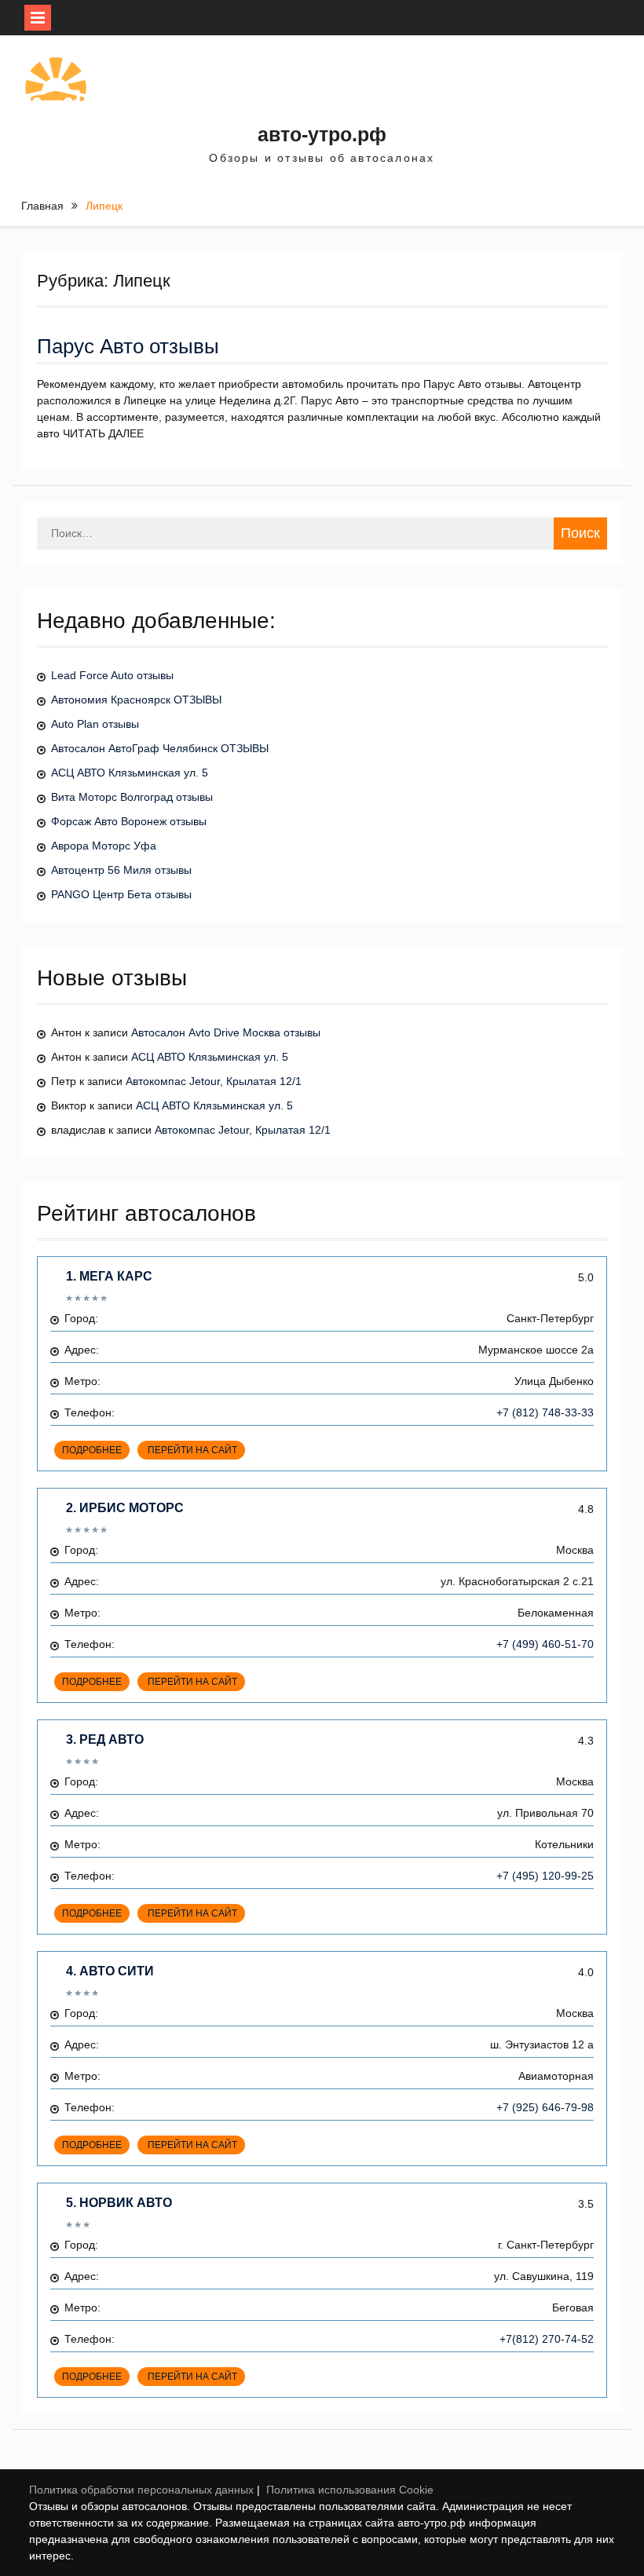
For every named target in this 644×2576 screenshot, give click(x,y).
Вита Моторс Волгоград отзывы (132, 797)
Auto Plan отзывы (95, 724)
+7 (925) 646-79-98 (545, 2107)
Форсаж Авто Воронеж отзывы (129, 821)
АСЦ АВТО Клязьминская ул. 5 (130, 773)
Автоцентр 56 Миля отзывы (121, 870)
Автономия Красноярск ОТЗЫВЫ (136, 700)
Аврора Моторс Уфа (104, 846)
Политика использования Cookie (350, 2490)
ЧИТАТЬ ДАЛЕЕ (103, 433)
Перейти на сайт (191, 1450)
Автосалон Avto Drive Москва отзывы (226, 1032)
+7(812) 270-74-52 (547, 2339)
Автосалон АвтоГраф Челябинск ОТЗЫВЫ (160, 748)
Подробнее (92, 1450)
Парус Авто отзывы (128, 346)
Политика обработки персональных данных (141, 2490)
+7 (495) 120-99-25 (545, 1876)
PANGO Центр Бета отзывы (121, 894)
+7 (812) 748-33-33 (545, 1412)
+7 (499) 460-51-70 (545, 1644)
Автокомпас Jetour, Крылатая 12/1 (214, 1081)
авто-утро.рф (322, 134)
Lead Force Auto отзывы (112, 675)
